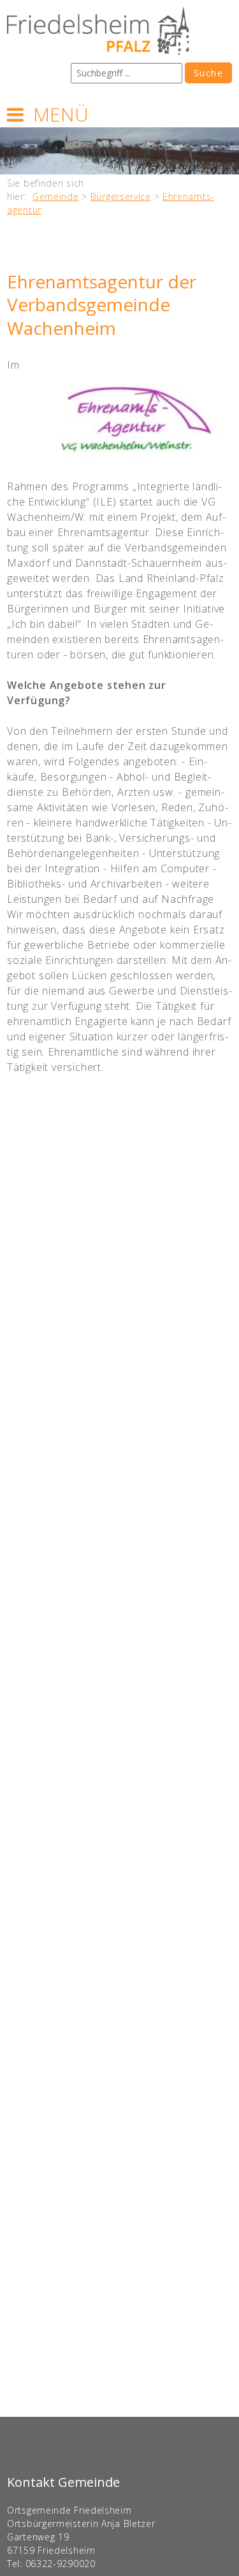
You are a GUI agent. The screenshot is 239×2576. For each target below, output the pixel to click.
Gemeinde (56, 196)
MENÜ (61, 114)
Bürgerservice (121, 196)
